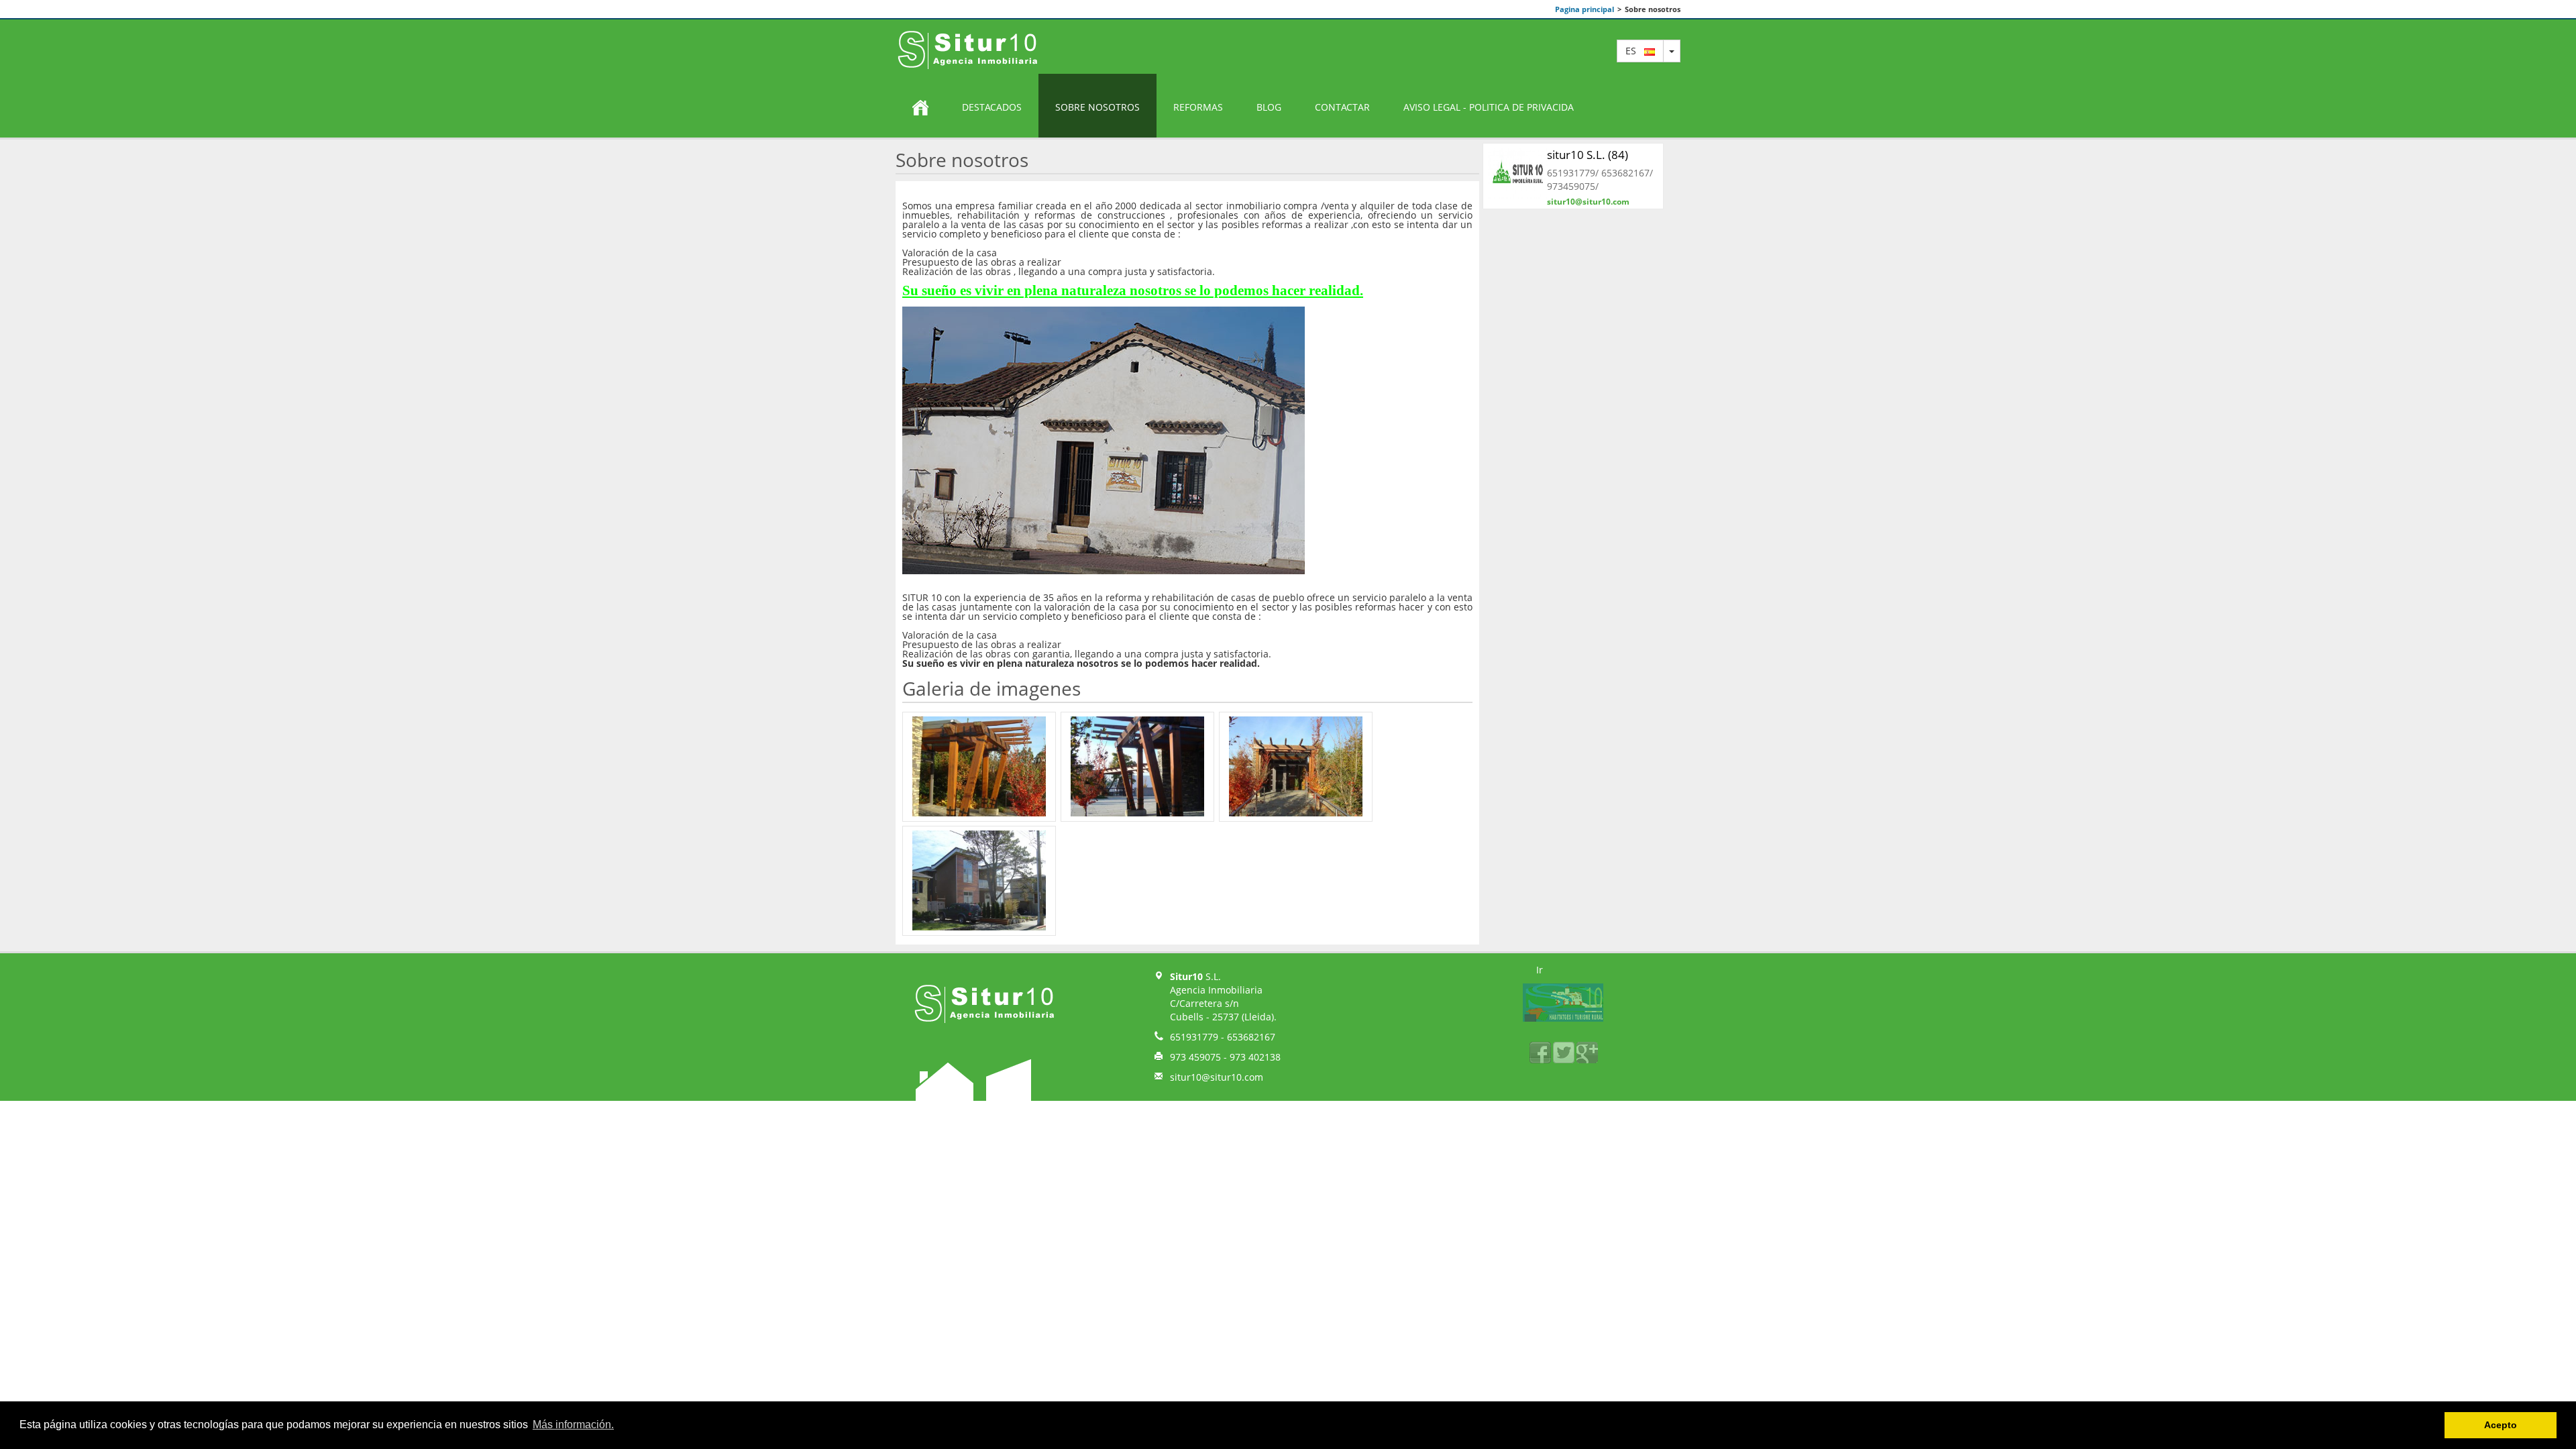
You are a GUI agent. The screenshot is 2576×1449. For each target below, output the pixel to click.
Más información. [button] (573, 1425)
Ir (1540, 970)
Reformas (1198, 107)
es (1635, 51)
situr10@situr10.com (1588, 202)
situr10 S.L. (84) (1588, 155)
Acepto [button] (2501, 1425)
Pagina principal (1585, 9)
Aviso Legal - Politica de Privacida (1489, 107)
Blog (1269, 107)
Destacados (992, 107)
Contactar (1342, 107)
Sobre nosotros (1097, 107)
